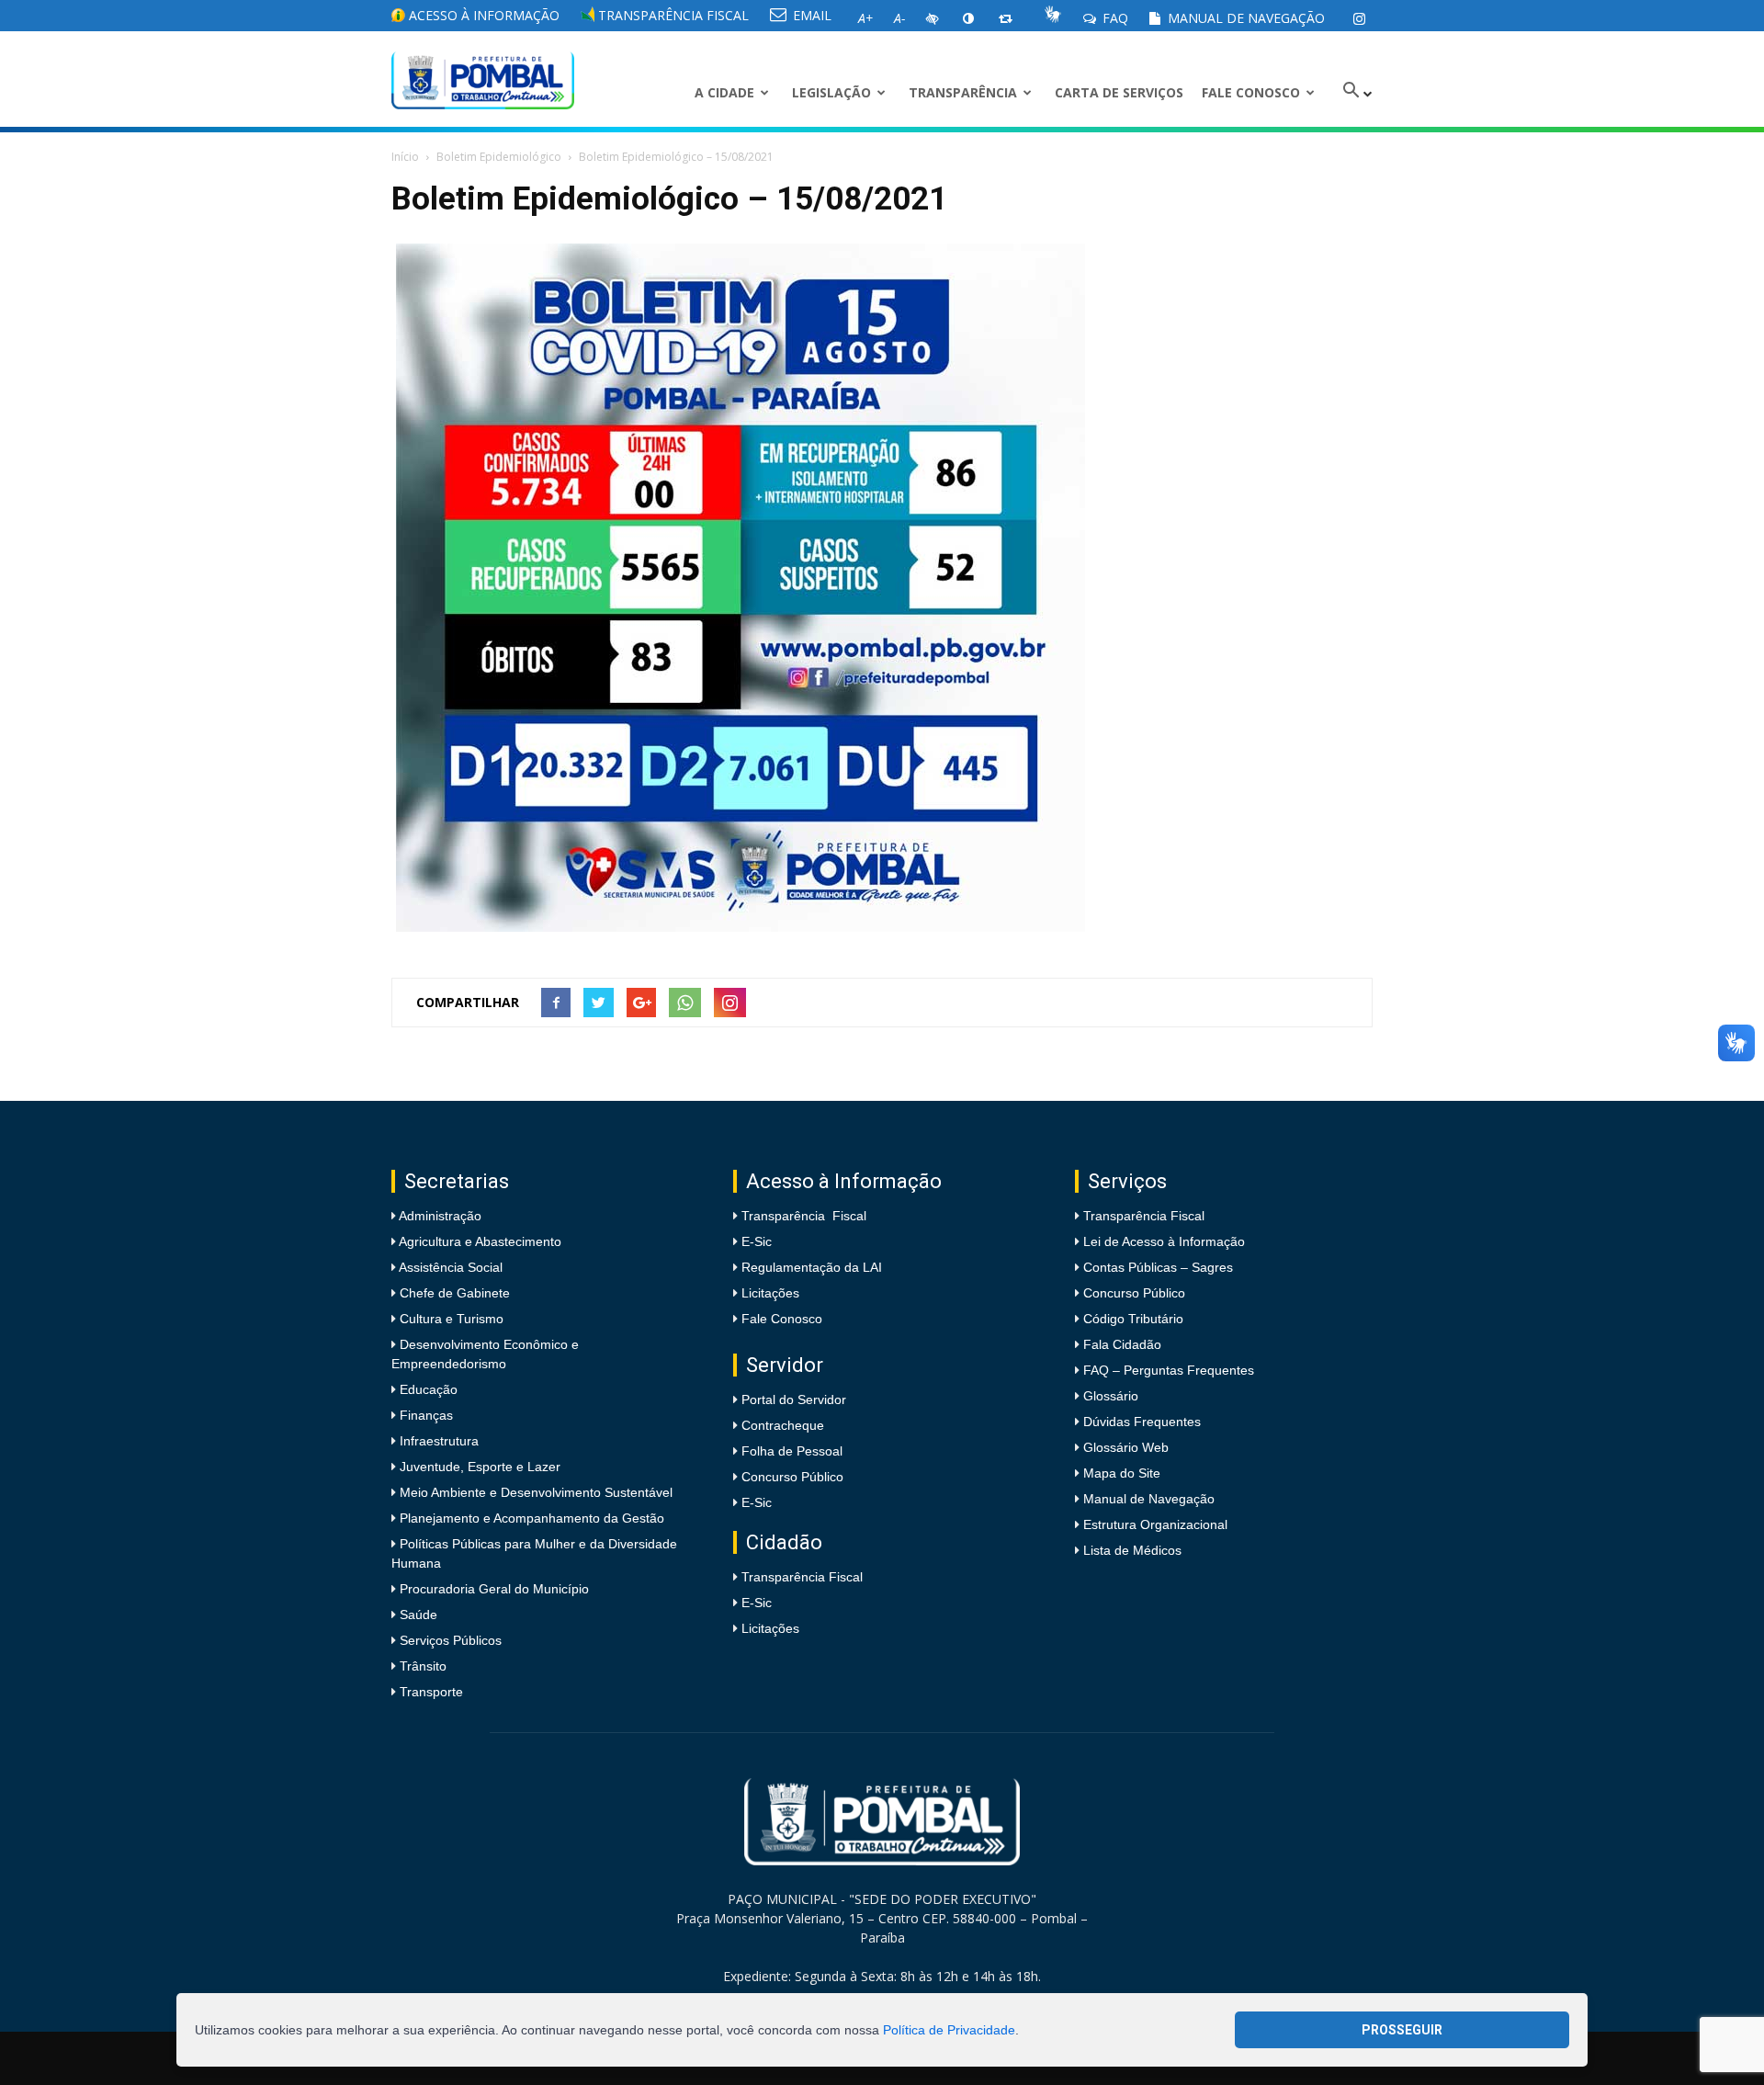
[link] (1359, 18)
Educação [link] (427, 1389)
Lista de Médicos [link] (1132, 1550)
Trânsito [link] (421, 1666)
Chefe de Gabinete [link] (453, 1293)
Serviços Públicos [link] (449, 1640)
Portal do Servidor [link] (794, 1399)
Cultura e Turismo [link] (450, 1319)
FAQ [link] (1114, 18)
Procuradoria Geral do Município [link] (494, 1589)
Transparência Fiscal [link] (672, 15)
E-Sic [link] (757, 1241)
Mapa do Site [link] (1122, 1473)
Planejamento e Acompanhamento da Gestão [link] (530, 1518)
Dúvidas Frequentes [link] (1142, 1422)
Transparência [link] (963, 92)
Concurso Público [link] (792, 1477)
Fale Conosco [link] (1251, 92)
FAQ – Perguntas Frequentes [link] (1169, 1370)
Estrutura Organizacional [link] (1155, 1524)
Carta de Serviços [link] (1119, 92)
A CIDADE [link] (724, 92)
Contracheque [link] (783, 1425)
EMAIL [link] (810, 15)
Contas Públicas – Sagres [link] (1158, 1267)
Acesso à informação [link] (482, 15)
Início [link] (405, 157)
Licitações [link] (770, 1293)
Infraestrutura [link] (437, 1441)
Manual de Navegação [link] (1244, 18)
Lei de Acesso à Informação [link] (1164, 1241)
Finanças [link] (424, 1415)
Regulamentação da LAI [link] (812, 1267)
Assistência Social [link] (449, 1267)
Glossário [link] (1111, 1396)
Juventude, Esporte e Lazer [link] (478, 1467)
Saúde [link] (417, 1615)
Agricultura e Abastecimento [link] (479, 1241)
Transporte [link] (430, 1692)
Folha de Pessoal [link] (792, 1451)
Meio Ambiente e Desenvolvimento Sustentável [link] (534, 1492)
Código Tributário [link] (1133, 1319)
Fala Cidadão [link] (1122, 1344)
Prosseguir (1402, 2030)
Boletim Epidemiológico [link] (499, 157)
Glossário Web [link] (1126, 1447)
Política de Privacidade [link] (949, 2030)
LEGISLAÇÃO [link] (831, 92)
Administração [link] (439, 1216)
